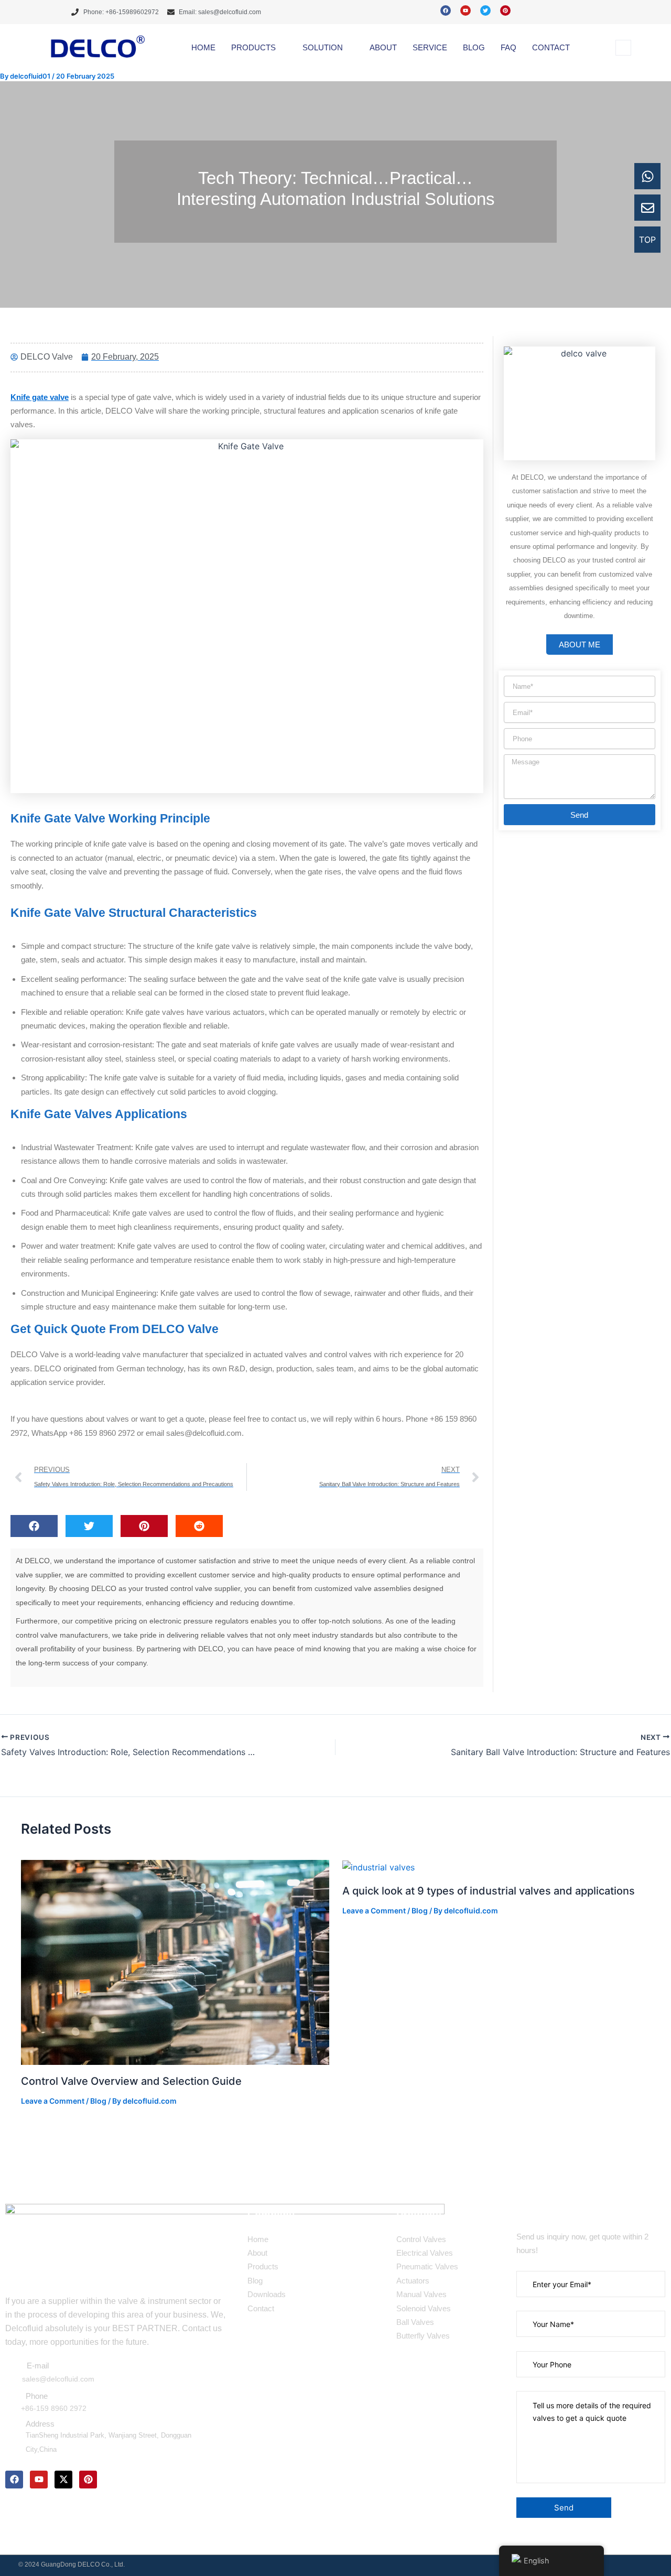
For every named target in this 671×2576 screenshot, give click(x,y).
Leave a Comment (53, 2101)
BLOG (474, 47)
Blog (98, 2101)
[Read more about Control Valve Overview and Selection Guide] (175, 1962)
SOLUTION (323, 47)
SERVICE (430, 47)
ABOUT (383, 47)
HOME (203, 47)
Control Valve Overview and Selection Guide (131, 2081)
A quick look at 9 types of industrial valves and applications (489, 1891)
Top (647, 240)
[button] (623, 48)
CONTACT (551, 47)
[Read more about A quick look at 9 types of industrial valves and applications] (378, 1867)
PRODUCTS (253, 47)
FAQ (508, 47)
